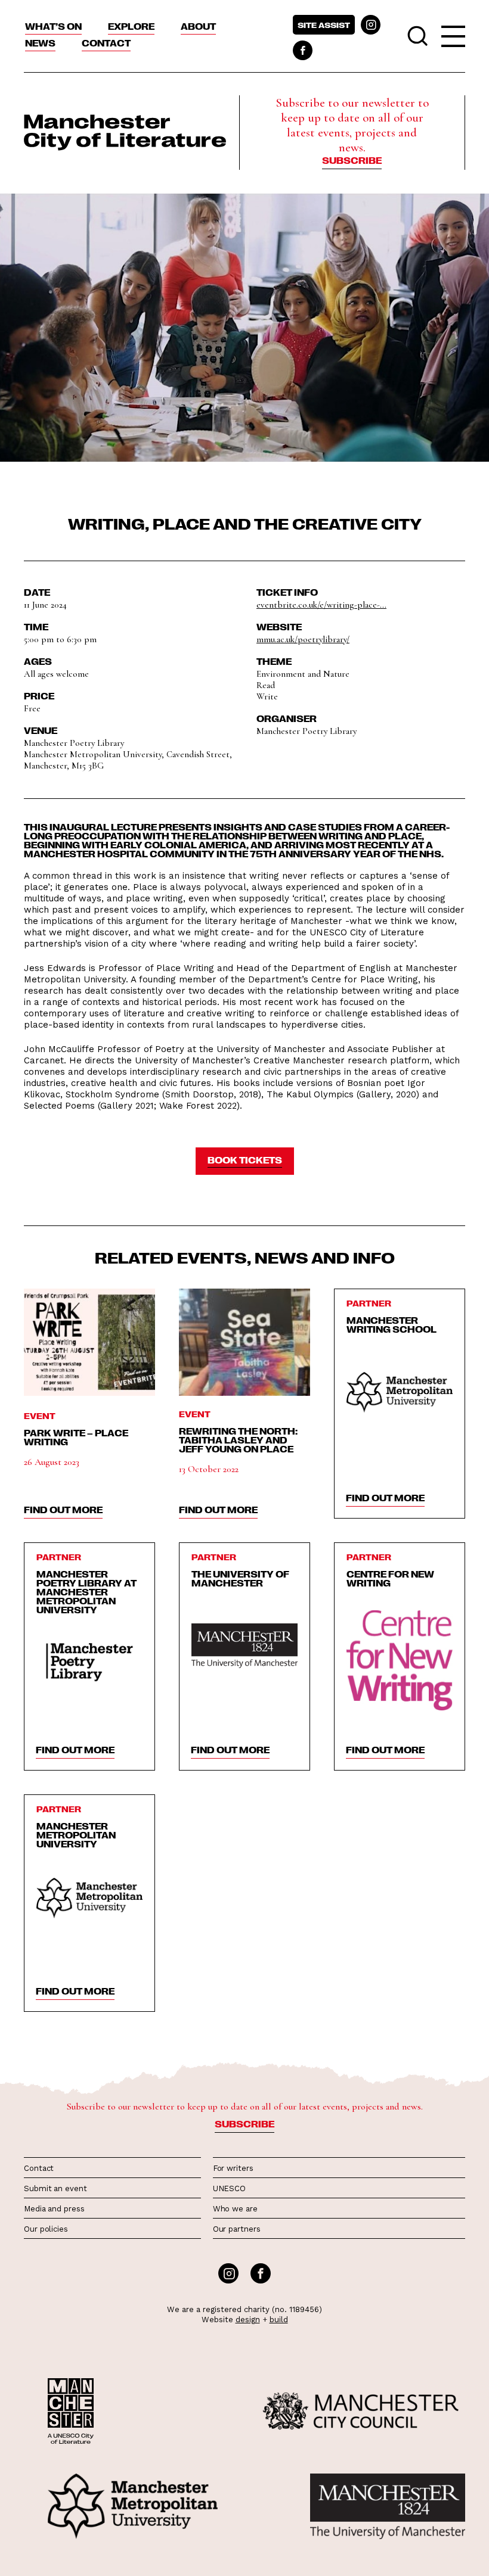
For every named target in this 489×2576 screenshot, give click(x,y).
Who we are (235, 2209)
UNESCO (229, 2188)
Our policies (46, 2229)
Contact (106, 43)
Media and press (54, 2209)
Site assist (324, 25)
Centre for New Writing (390, 1578)
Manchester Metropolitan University (76, 1835)
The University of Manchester (240, 1578)
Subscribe (352, 160)
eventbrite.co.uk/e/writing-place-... (321, 605)
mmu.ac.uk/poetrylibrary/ (303, 639)
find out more (63, 1510)
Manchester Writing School (391, 1325)
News (40, 43)
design (248, 2320)
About (198, 26)
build (279, 2320)
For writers (233, 2168)
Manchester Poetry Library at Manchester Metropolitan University (86, 1592)
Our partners (237, 2229)
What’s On (53, 26)
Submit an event (55, 2188)
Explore (131, 26)
